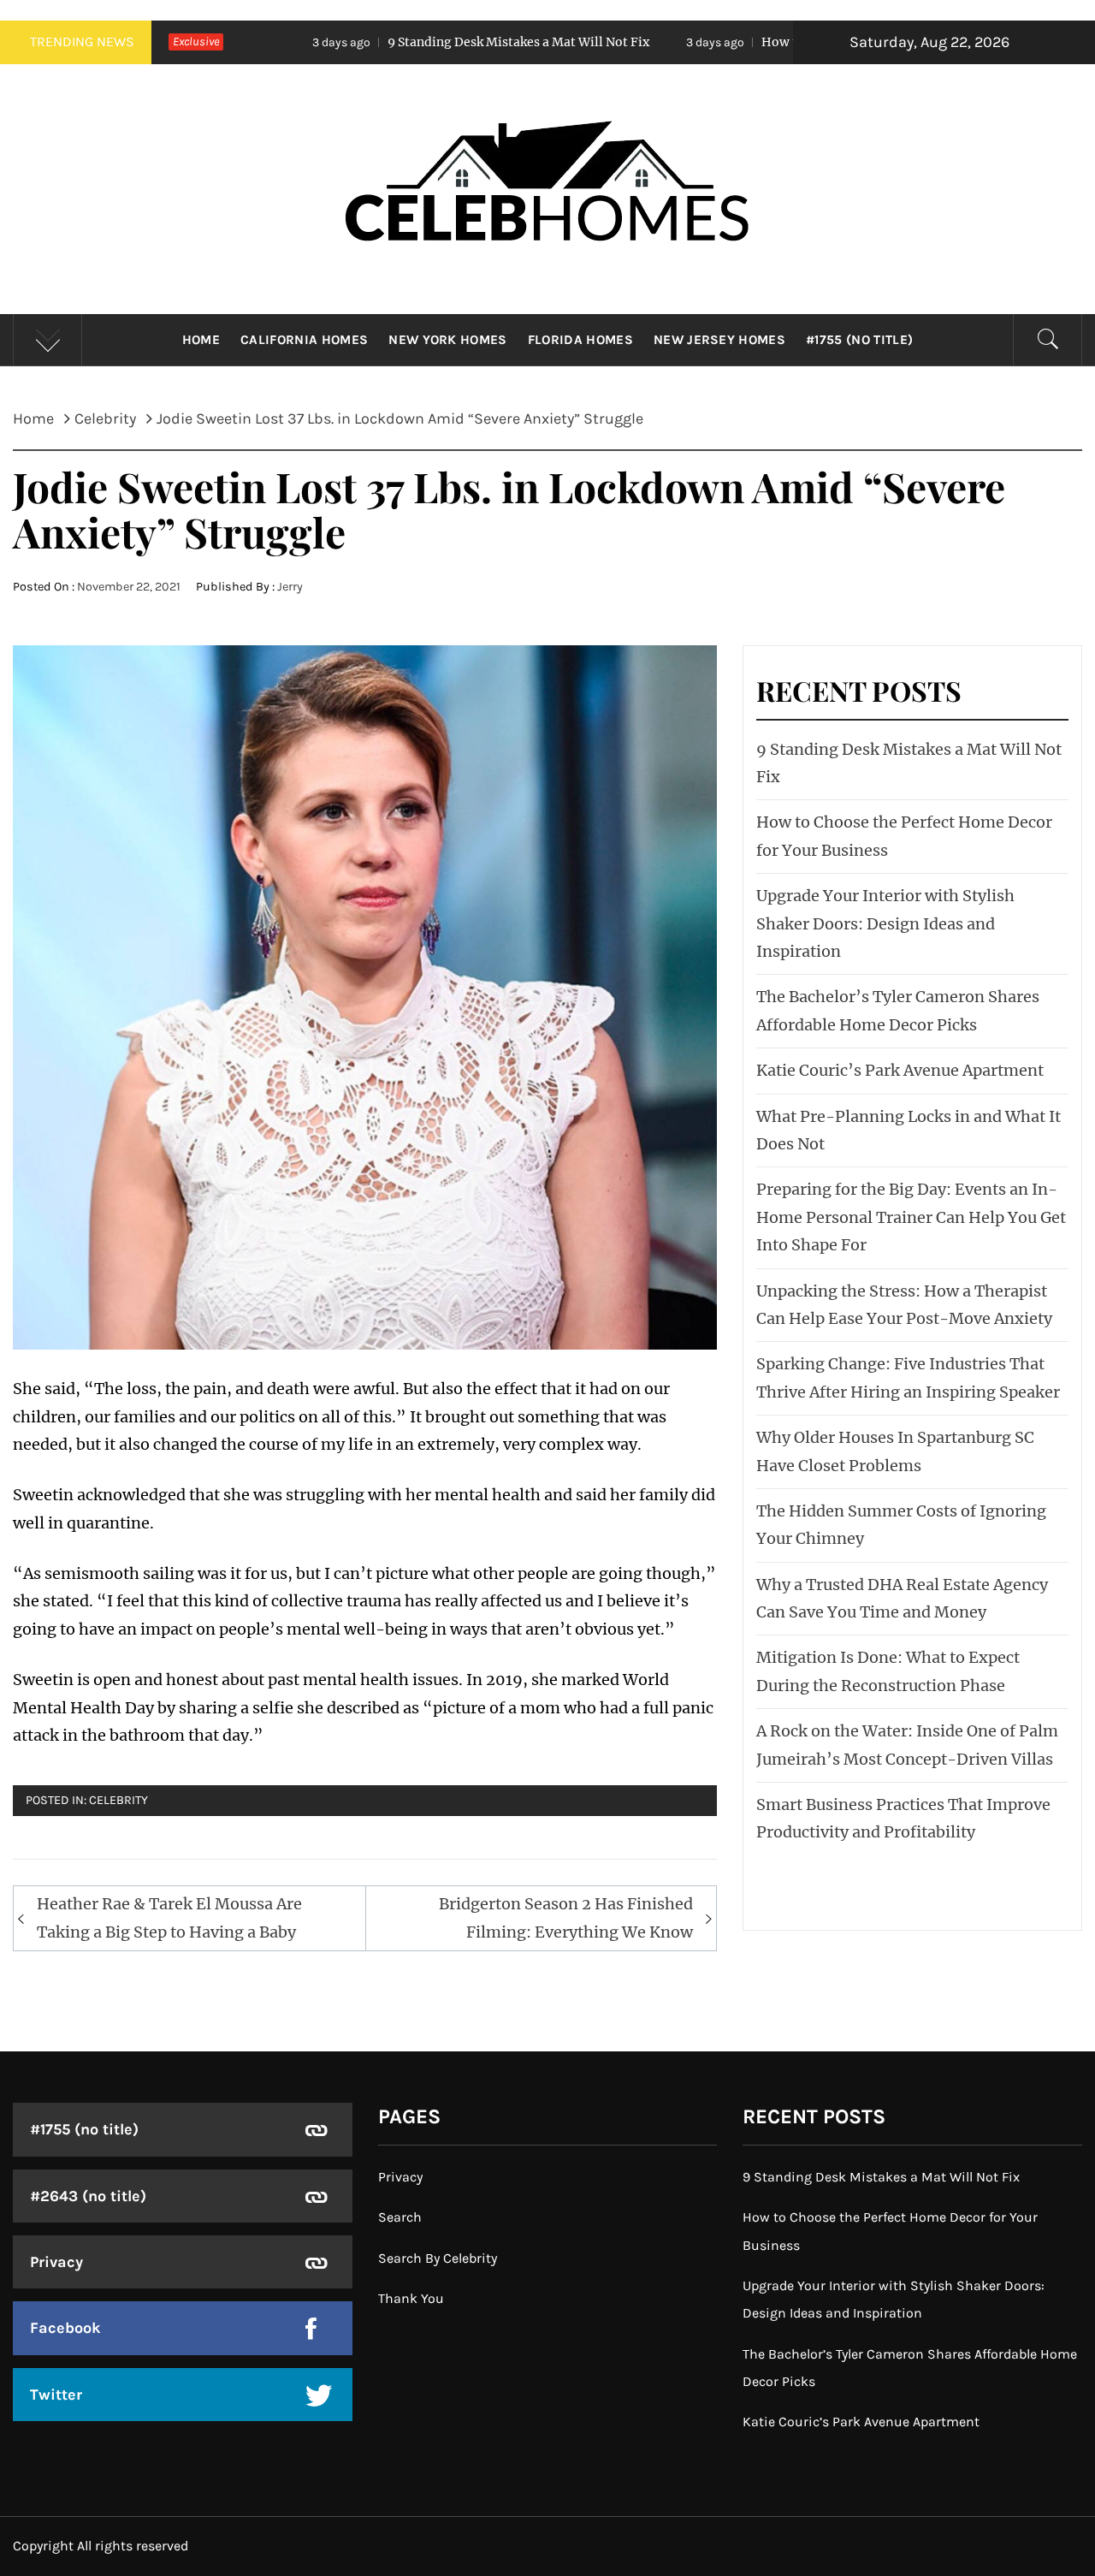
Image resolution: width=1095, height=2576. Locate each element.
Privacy (56, 2262)
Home (201, 340)
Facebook (65, 2328)
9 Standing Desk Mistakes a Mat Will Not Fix (388, 42)
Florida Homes (580, 340)
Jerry (290, 587)
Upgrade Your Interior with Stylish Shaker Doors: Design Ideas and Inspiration (885, 923)
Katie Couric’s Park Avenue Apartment (900, 1070)
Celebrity (118, 1800)
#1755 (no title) (859, 340)
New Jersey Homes (719, 340)
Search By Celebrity (438, 2258)
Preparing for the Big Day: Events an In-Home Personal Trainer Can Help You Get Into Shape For (911, 1217)
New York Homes (447, 340)
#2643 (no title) (88, 2196)
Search (400, 2217)
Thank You (411, 2298)
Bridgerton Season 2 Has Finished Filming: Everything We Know (566, 1917)
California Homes (304, 340)
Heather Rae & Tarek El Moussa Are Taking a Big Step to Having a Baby (169, 1917)
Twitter (56, 2395)
